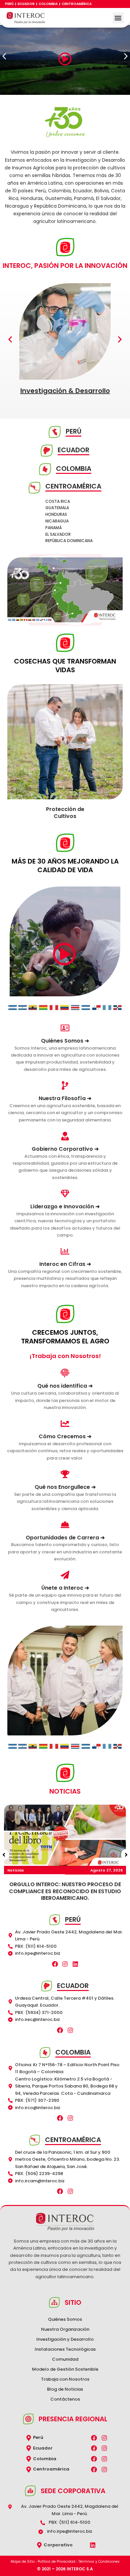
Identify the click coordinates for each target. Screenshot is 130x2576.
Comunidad (65, 2359)
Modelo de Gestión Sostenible (65, 2369)
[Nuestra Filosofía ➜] (65, 1086)
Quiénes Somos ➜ (65, 1041)
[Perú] (29, 2438)
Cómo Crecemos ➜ (65, 1436)
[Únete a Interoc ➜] (65, 1575)
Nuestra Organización (65, 2329)
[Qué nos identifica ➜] (65, 1373)
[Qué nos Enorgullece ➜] (65, 1474)
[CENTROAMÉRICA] (34, 488)
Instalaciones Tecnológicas (65, 2349)
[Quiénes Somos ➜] (65, 1028)
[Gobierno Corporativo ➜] (65, 1136)
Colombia (48, 4)
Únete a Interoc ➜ (65, 1588)
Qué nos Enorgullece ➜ (65, 1487)
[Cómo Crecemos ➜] (65, 1424)
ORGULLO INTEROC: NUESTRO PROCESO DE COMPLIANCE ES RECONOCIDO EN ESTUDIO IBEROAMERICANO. (65, 1891)
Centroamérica (77, 4)
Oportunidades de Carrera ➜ (65, 1538)
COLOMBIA (74, 469)
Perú (9, 4)
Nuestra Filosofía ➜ (65, 1098)
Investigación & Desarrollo (65, 391)
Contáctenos (65, 2399)
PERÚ (73, 431)
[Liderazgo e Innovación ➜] (65, 1194)
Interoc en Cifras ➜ (65, 1264)
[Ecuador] (29, 2448)
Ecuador (26, 4)
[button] (118, 18)
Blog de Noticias (65, 2389)
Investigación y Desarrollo (65, 2339)
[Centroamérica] (29, 2470)
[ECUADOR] (47, 451)
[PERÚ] (55, 432)
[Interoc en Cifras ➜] (65, 1251)
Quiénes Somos (65, 2319)
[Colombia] (29, 2459)
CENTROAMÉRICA (73, 486)
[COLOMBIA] (45, 469)
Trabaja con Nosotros (65, 2379)
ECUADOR (73, 450)
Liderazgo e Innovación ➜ (65, 1206)
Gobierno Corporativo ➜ (65, 1149)
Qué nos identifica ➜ (65, 1386)
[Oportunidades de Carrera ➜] (65, 1525)
